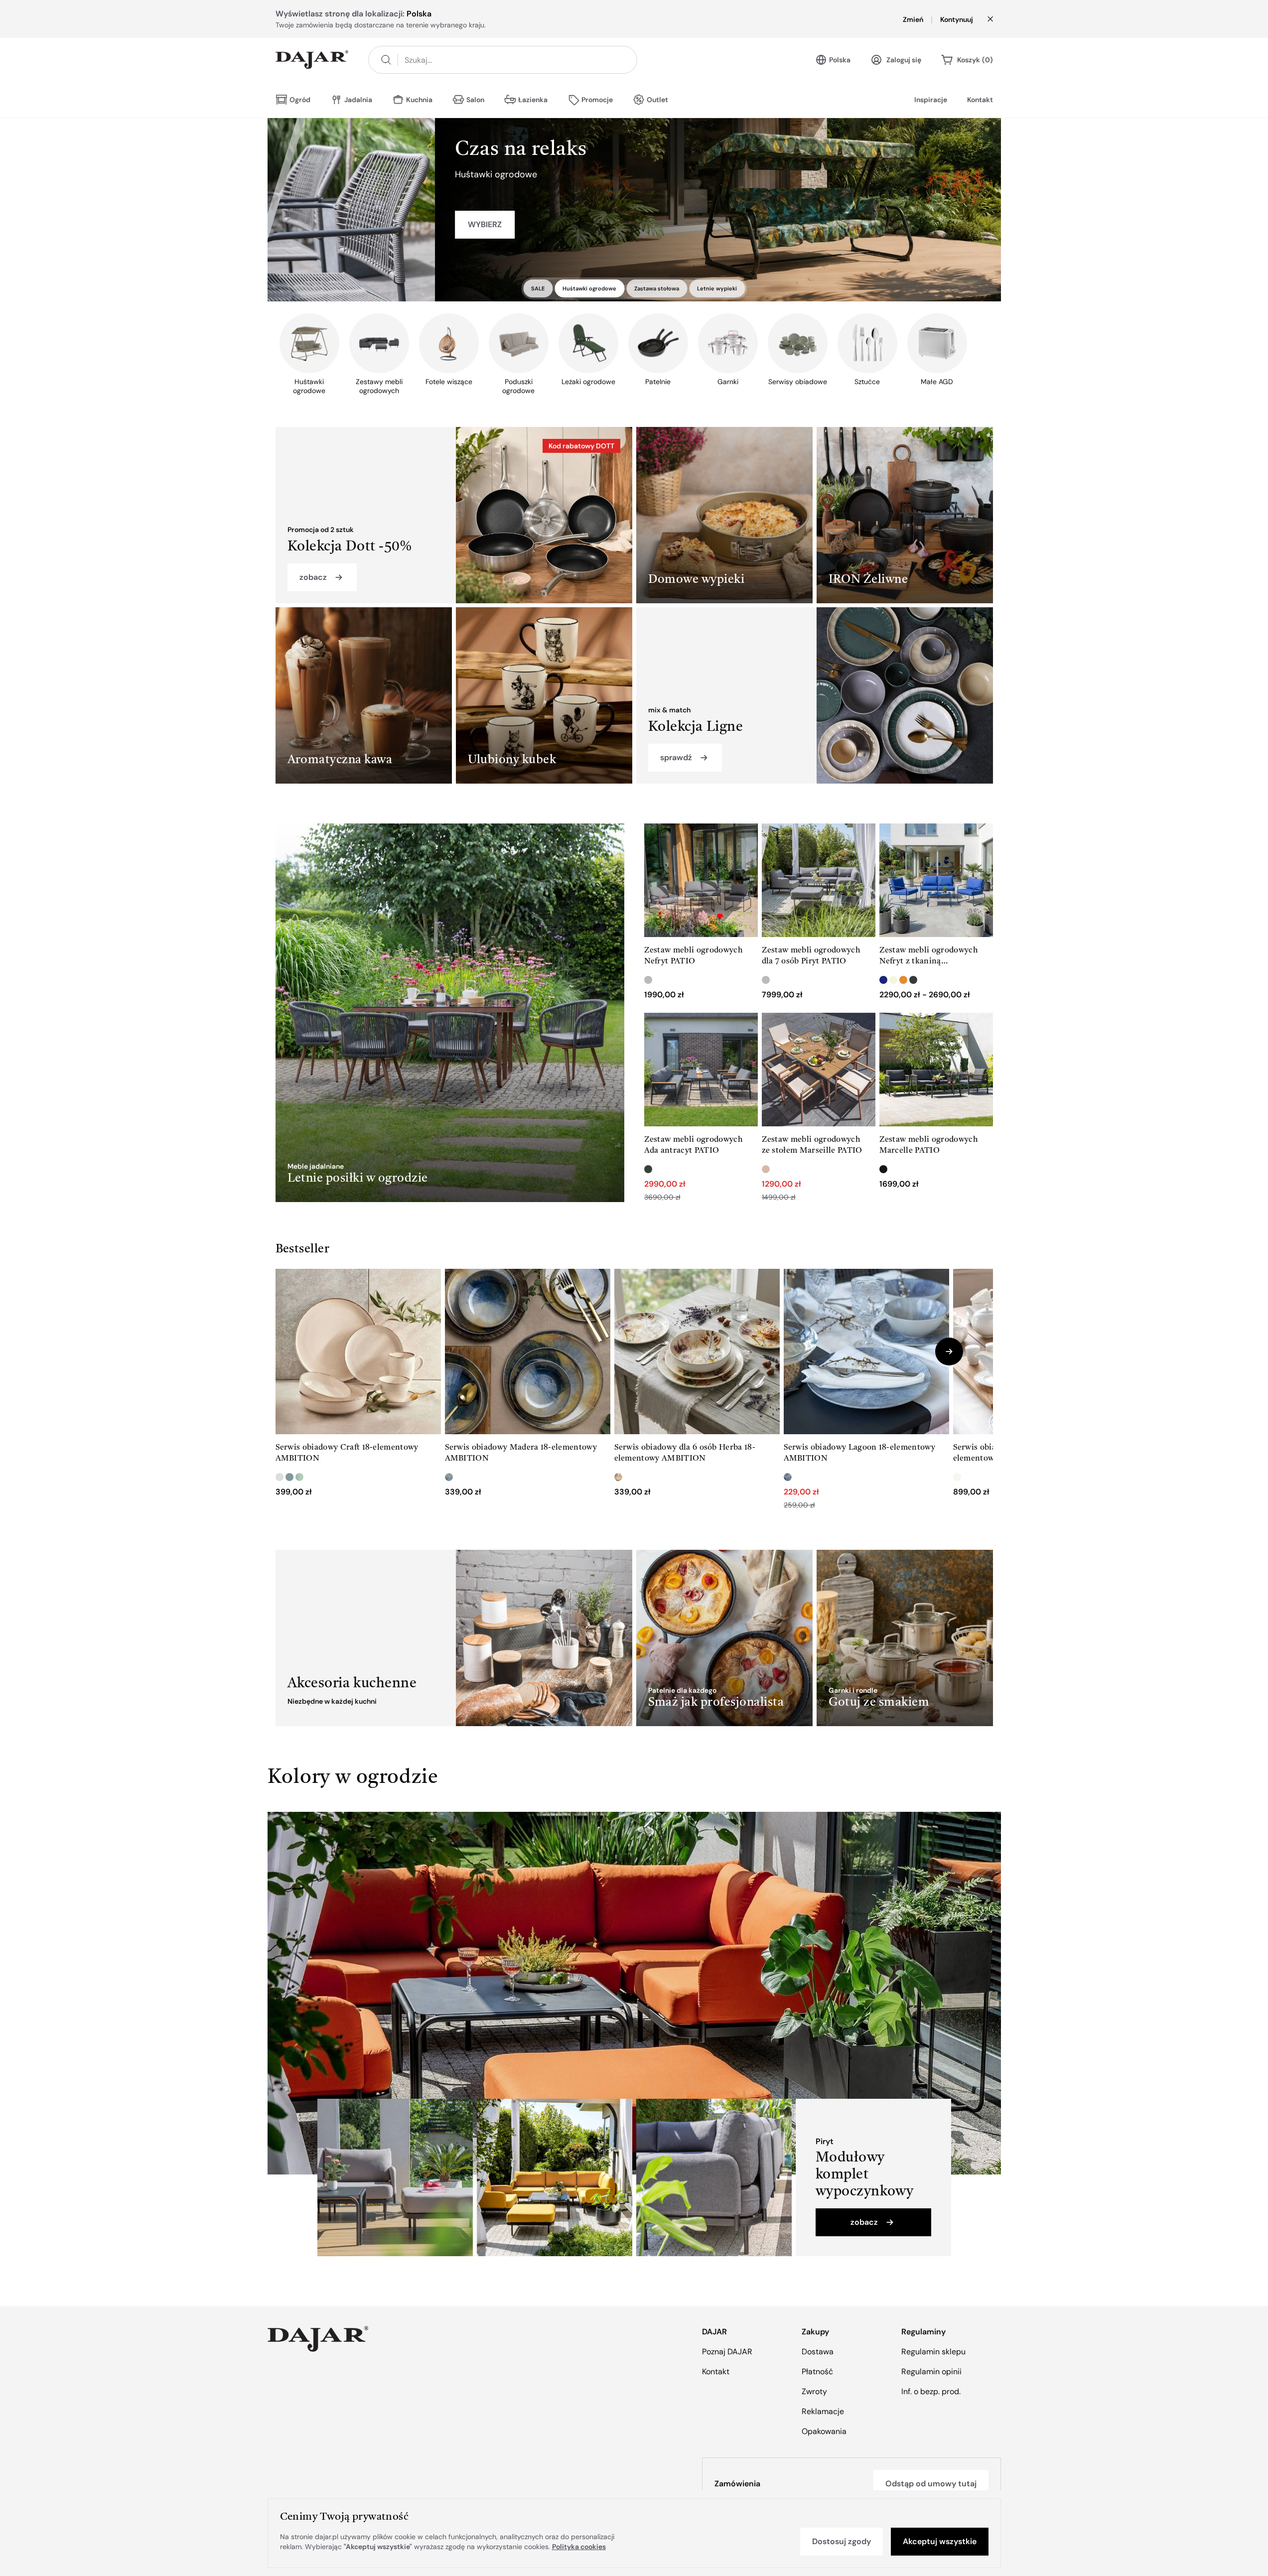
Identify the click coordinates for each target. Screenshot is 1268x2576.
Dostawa (818, 2352)
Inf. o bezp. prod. (931, 2391)
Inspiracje (931, 100)
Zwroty (814, 2391)
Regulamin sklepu (933, 2352)
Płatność (817, 2372)
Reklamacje (823, 2411)
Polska (840, 60)
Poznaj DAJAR (727, 2352)
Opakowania (824, 2431)
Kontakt (980, 100)
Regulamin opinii (931, 2372)
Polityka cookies (579, 2547)
